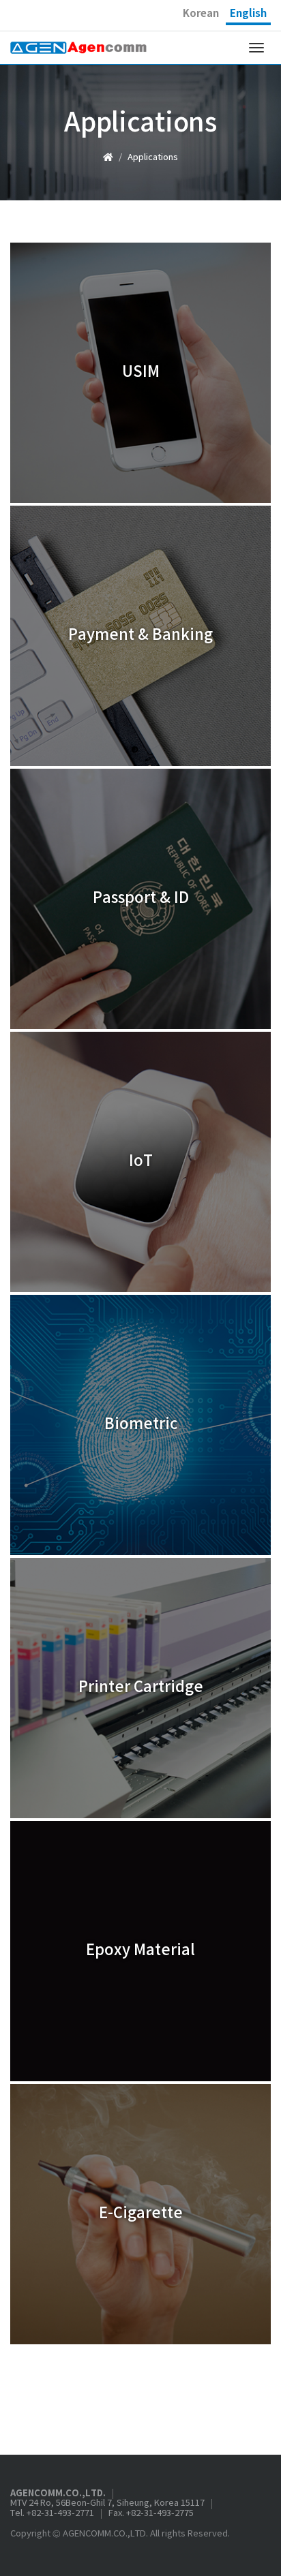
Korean (201, 14)
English (248, 14)
